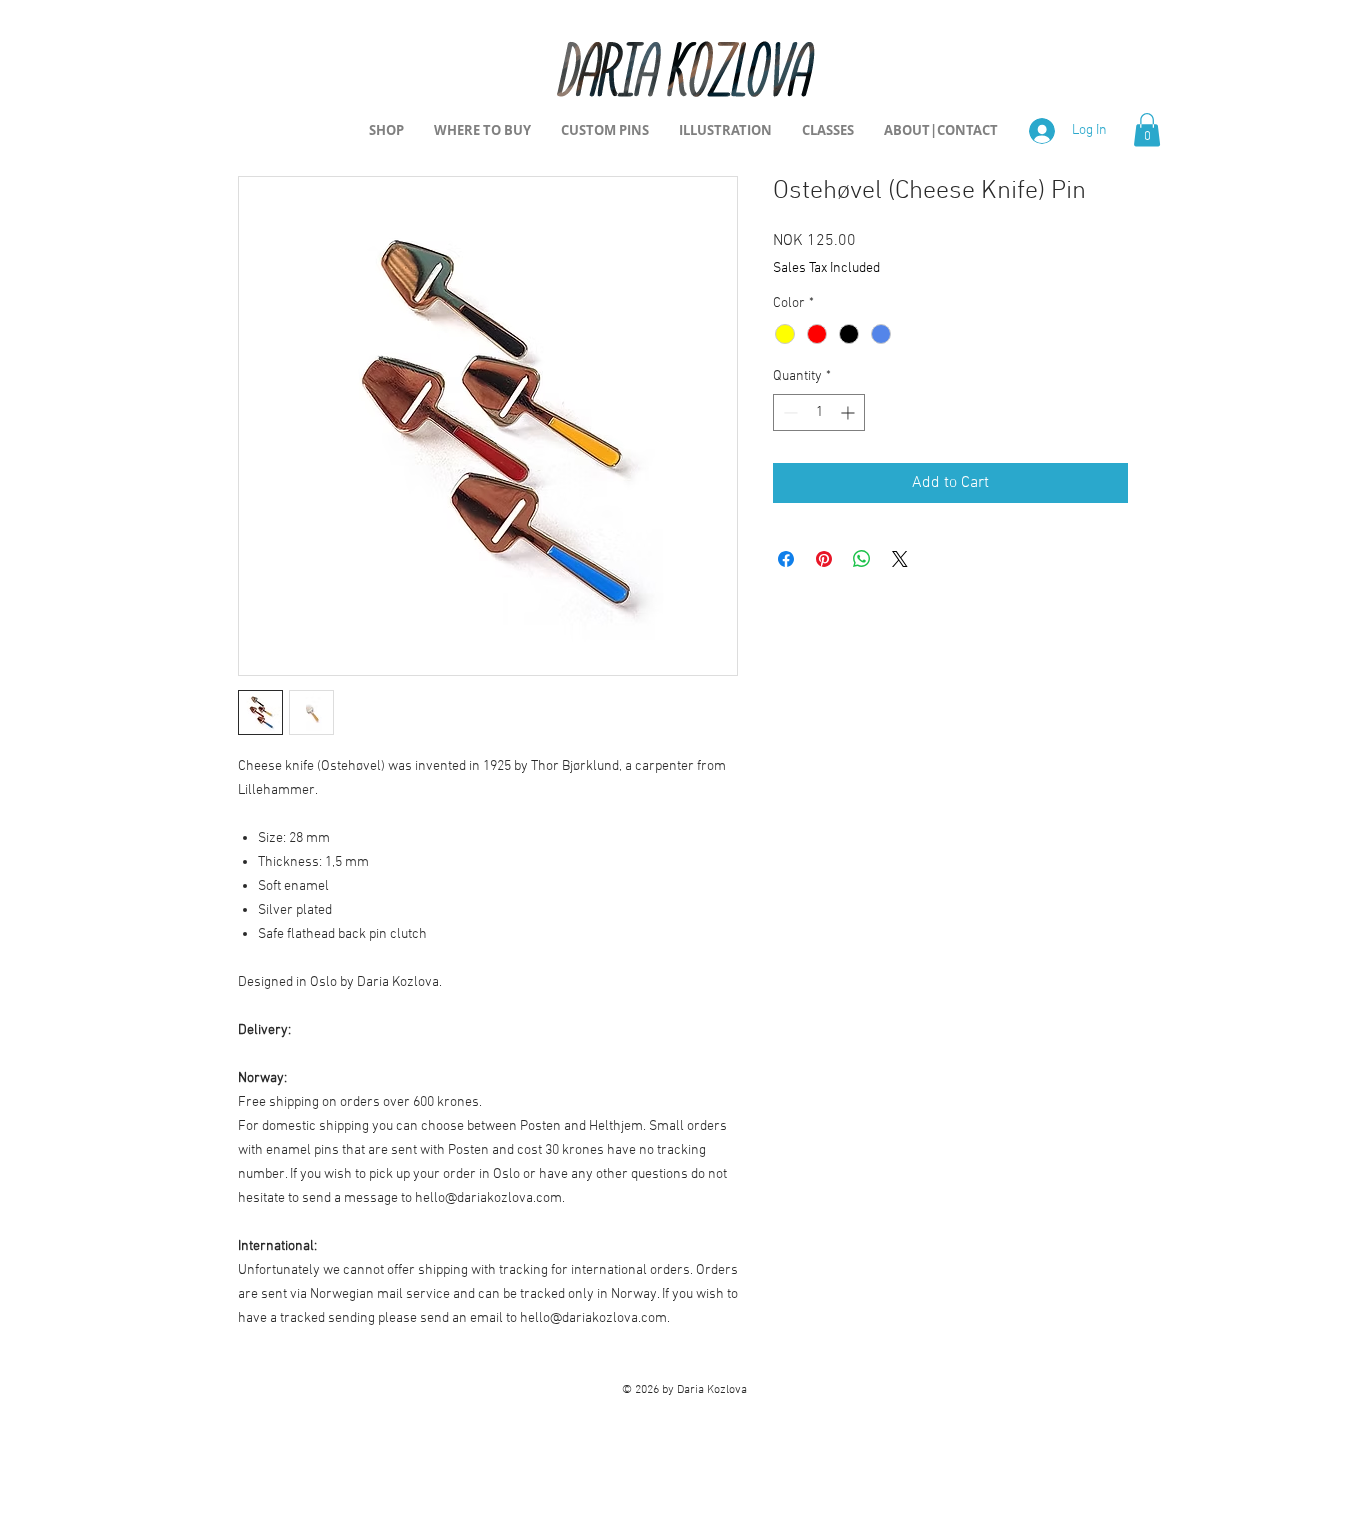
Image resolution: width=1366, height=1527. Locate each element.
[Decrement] (788, 412)
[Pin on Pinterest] (824, 559)
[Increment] (849, 412)
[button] (1147, 129)
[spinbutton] (819, 412)
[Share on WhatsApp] (862, 559)
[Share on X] (900, 559)
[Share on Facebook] (786, 559)
